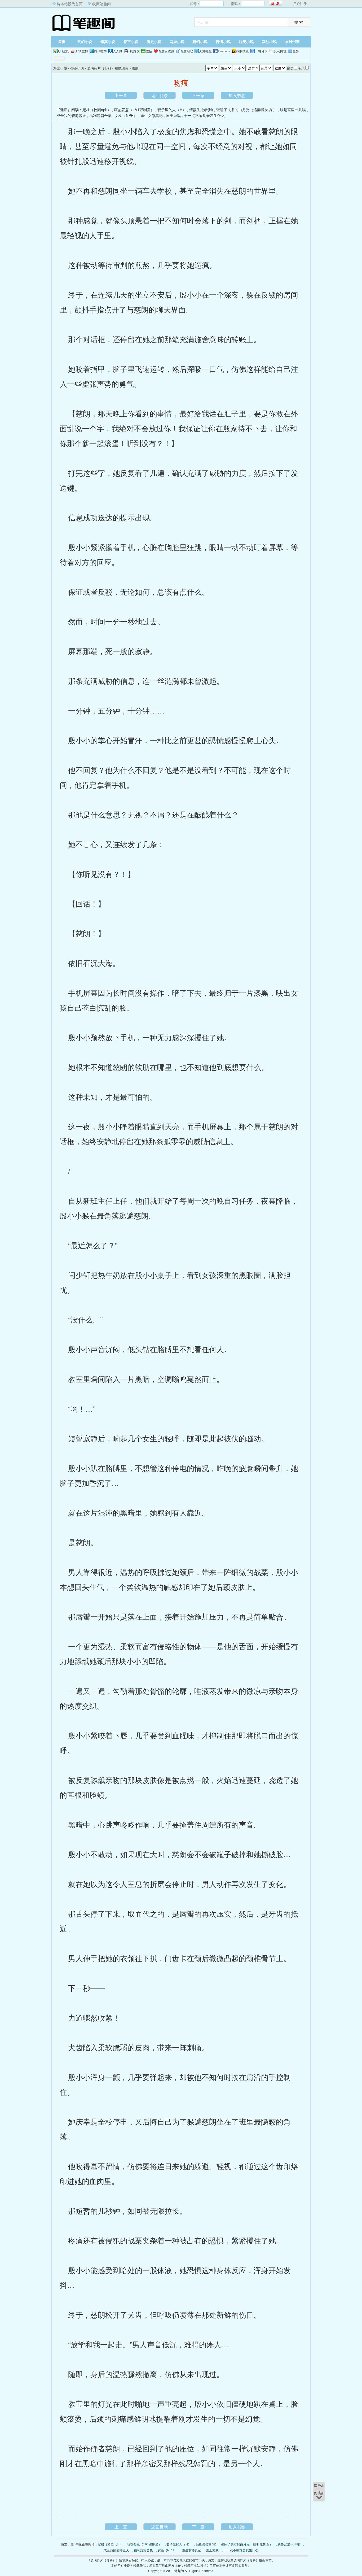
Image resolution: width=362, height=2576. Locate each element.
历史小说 (154, 42)
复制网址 (280, 51)
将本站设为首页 (70, 4)
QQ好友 (134, 51)
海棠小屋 (84, 23)
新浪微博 (82, 51)
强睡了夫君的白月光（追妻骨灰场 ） (246, 110)
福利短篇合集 (100, 115)
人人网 (118, 51)
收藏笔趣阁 (101, 4)
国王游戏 (173, 115)
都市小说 (131, 42)
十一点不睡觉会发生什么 (204, 115)
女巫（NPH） (126, 115)
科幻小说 (200, 42)
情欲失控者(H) (201, 110)
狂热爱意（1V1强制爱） (134, 110)
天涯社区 (205, 51)
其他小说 (269, 42)
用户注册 (300, 4)
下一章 (198, 95)
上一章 (121, 95)
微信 (149, 51)
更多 (296, 51)
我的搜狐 (242, 51)
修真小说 (108, 42)
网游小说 (177, 42)
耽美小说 (246, 42)
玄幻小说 (85, 42)
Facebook (224, 51)
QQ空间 (64, 51)
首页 (62, 42)
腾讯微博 (100, 51)
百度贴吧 (187, 51)
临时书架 (292, 42)
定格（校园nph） (97, 110)
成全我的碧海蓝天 (71, 115)
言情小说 (223, 42)
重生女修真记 (152, 115)
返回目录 (160, 95)
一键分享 (261, 51)
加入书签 (237, 95)
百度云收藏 (166, 51)
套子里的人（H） (172, 110)
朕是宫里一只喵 (293, 110)
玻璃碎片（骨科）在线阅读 (108, 68)
